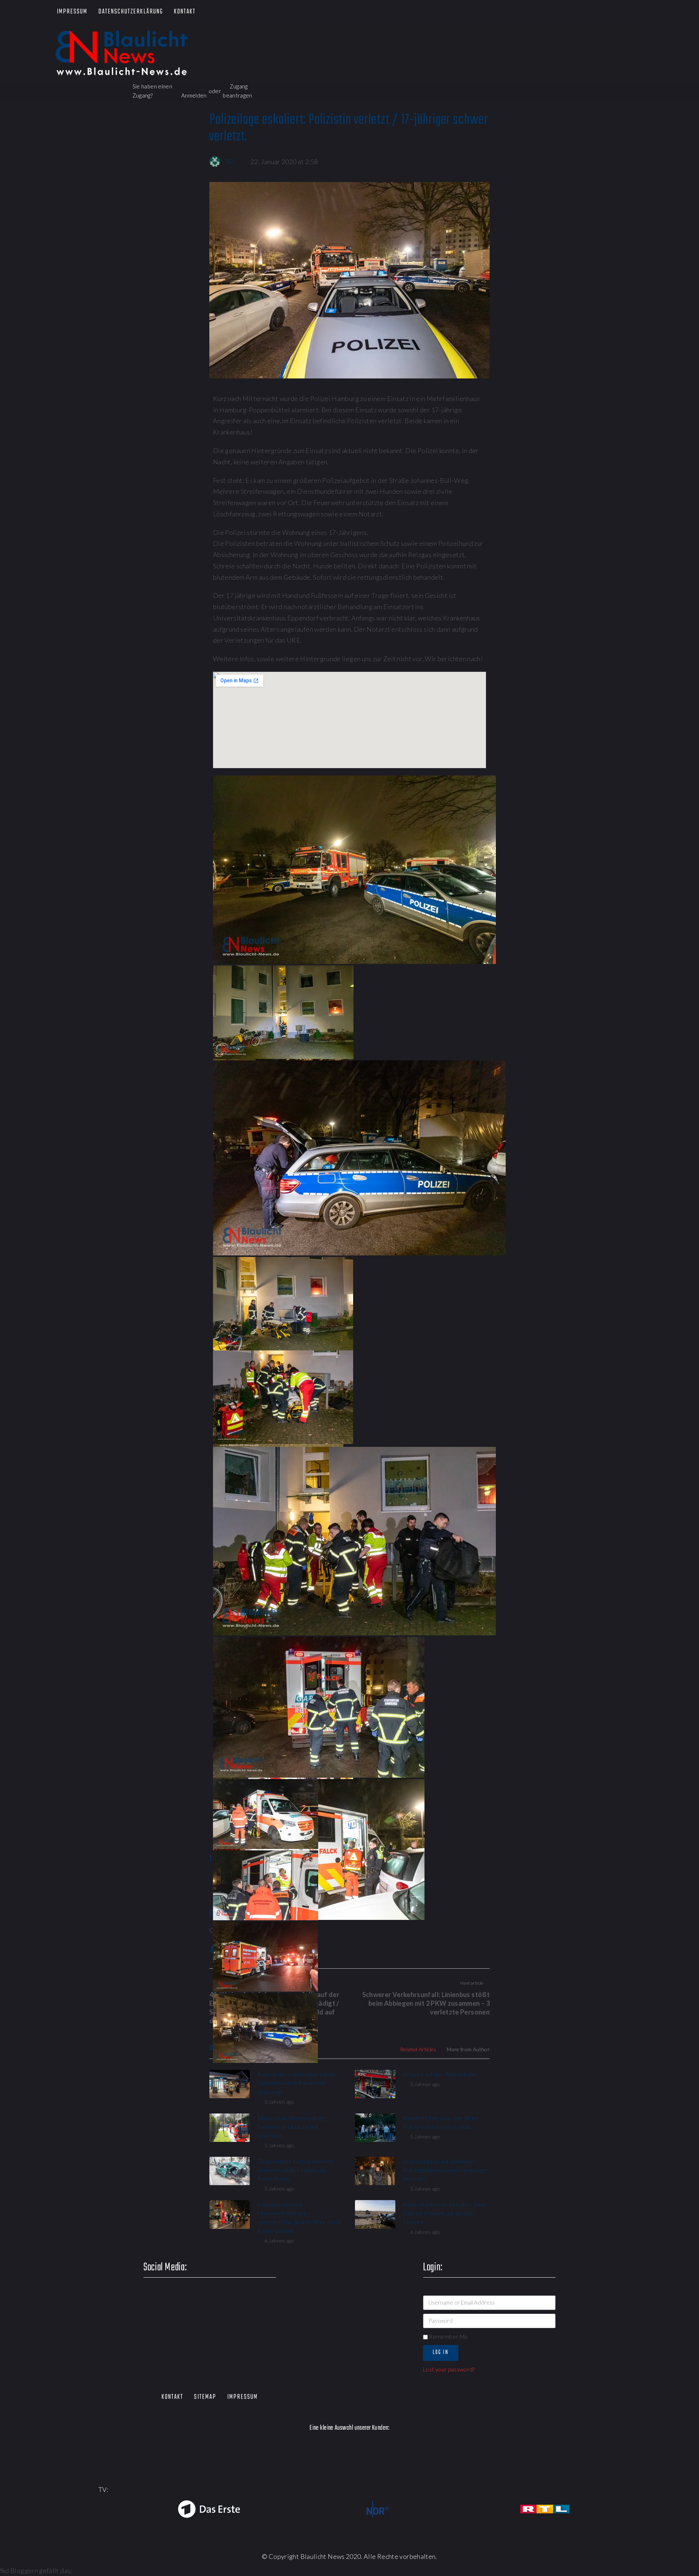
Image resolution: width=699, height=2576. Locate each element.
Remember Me (448, 2337)
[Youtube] (602, 12)
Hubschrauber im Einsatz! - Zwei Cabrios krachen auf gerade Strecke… (445, 2213)
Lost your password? (449, 2369)
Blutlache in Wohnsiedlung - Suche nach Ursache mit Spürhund (292, 2126)
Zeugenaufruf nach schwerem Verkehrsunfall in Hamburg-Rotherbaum (295, 2170)
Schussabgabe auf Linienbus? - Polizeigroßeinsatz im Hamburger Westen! (445, 2170)
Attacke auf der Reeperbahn (439, 2074)
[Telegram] (643, 12)
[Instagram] (622, 12)
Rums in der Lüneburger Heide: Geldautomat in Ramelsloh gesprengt (297, 2083)
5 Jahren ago (279, 2102)
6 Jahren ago (279, 2241)
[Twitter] (581, 12)
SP (230, 162)
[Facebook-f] (560, 12)
